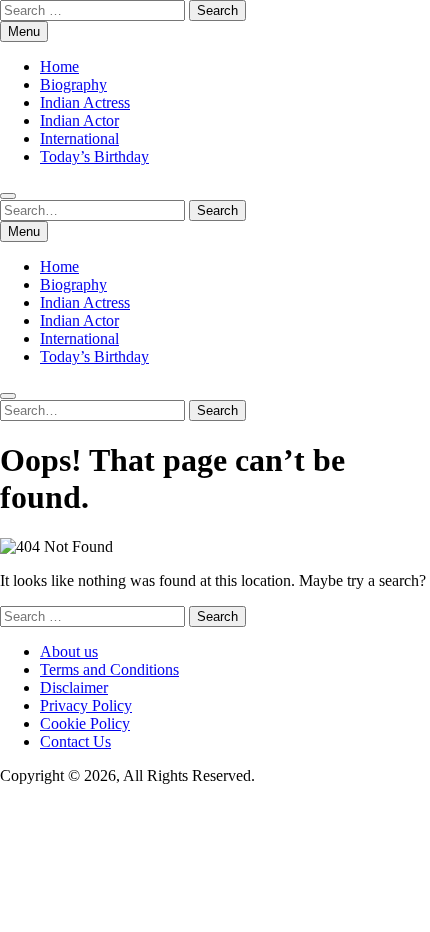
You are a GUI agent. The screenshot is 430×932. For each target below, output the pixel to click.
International (79, 138)
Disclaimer (74, 687)
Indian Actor (79, 120)
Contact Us (75, 741)
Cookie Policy (85, 723)
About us (69, 651)
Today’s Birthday (94, 156)
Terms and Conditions (109, 669)
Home (59, 66)
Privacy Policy (86, 705)
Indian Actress (85, 102)
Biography (73, 84)
